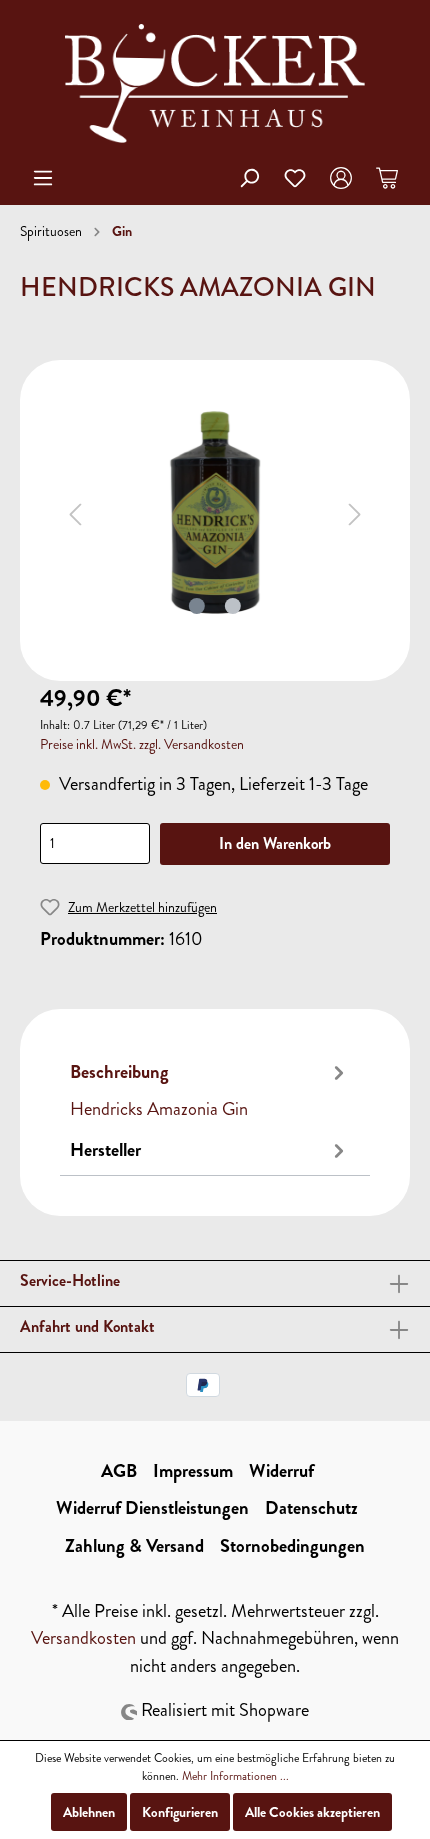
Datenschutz (311, 1508)
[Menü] (43, 178)
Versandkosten (83, 1638)
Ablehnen (89, 1812)
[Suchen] (249, 178)
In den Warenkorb (275, 843)
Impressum (193, 1471)
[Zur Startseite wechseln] (215, 83)
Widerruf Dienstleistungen (152, 1508)
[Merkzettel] (295, 178)
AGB (119, 1471)
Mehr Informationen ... (235, 1776)
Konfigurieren (180, 1812)
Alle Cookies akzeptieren (312, 1812)
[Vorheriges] (75, 512)
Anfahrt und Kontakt (87, 1326)
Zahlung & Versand (134, 1546)
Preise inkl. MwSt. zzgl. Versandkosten (142, 744)
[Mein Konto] (341, 178)
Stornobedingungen (292, 1546)
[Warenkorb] (387, 178)
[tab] (210, 1088)
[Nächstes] (355, 512)
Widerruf (281, 1471)
